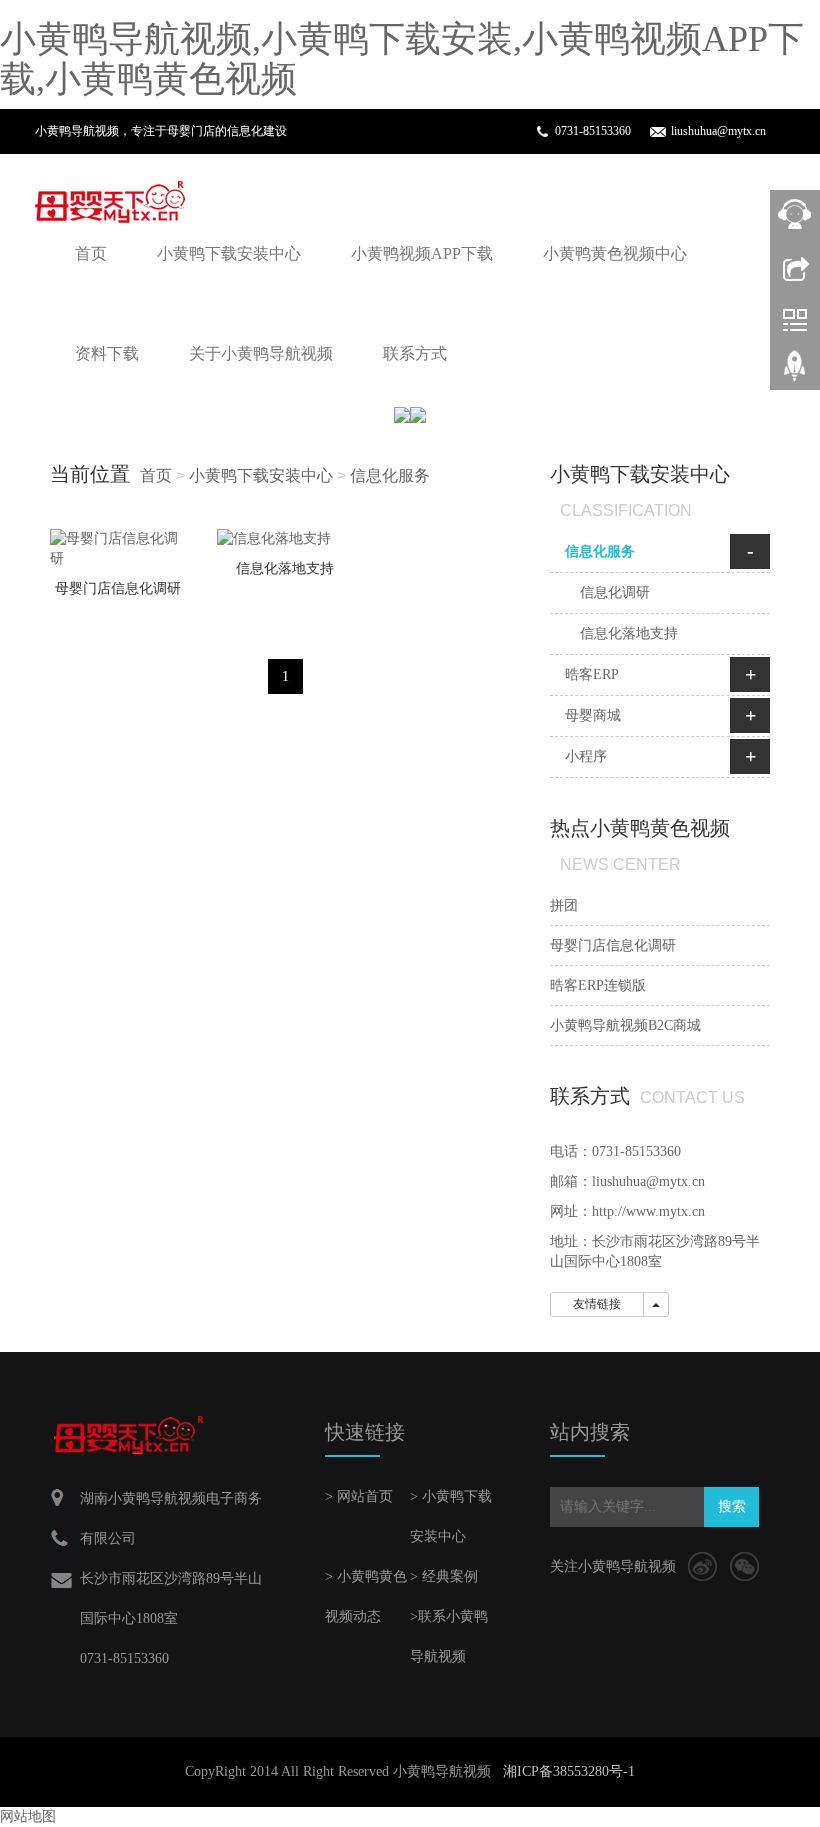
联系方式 (415, 353)
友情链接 (597, 1304)
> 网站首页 (359, 1496)
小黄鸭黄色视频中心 (615, 253)
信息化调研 (615, 592)
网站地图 (28, 1816)
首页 (91, 253)
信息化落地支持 (285, 568)
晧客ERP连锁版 (598, 985)
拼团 (564, 905)
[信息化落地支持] (285, 539)
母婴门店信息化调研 (118, 588)
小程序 (586, 756)
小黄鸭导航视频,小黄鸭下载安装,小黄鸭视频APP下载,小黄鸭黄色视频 (402, 59)
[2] (410, 414)
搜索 (732, 1506)
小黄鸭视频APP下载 (422, 253)
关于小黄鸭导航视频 (261, 353)
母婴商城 (593, 715)
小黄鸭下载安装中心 (229, 253)
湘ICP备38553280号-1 (569, 1771)
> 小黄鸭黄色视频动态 (366, 1596)
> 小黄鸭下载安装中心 (451, 1516)
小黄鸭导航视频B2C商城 (625, 1025)
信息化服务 (390, 475)
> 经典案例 (444, 1576)
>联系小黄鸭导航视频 (449, 1636)
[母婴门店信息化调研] (118, 549)
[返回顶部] (795, 373)
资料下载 (107, 353)
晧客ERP (592, 674)
